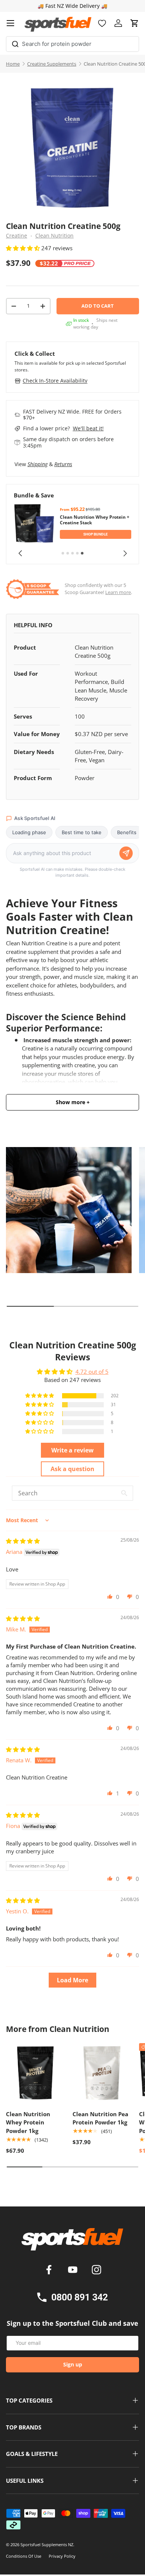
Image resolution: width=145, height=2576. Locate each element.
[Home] (72, 2242)
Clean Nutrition (54, 236)
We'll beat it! (88, 428)
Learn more (118, 592)
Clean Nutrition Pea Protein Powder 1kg (100, 2118)
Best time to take (82, 832)
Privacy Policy (62, 2556)
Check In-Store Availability (55, 381)
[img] (23, 1541)
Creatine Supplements (52, 64)
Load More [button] (72, 1980)
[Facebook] (50, 2271)
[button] (135, 23)
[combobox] (72, 44)
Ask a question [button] (72, 1469)
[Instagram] (96, 2271)
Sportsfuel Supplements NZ (47, 2544)
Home (13, 64)
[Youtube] (74, 2271)
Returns (63, 464)
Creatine (17, 236)
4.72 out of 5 (92, 1372)
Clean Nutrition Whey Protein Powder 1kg (28, 2122)
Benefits (127, 832)
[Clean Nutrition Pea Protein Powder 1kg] (102, 2073)
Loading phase (29, 832)
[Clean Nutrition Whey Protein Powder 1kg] (36, 2073)
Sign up (73, 2364)
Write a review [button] (72, 1450)
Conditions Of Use (24, 2556)
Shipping (38, 464)
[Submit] (15, 43)
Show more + (73, 1102)
